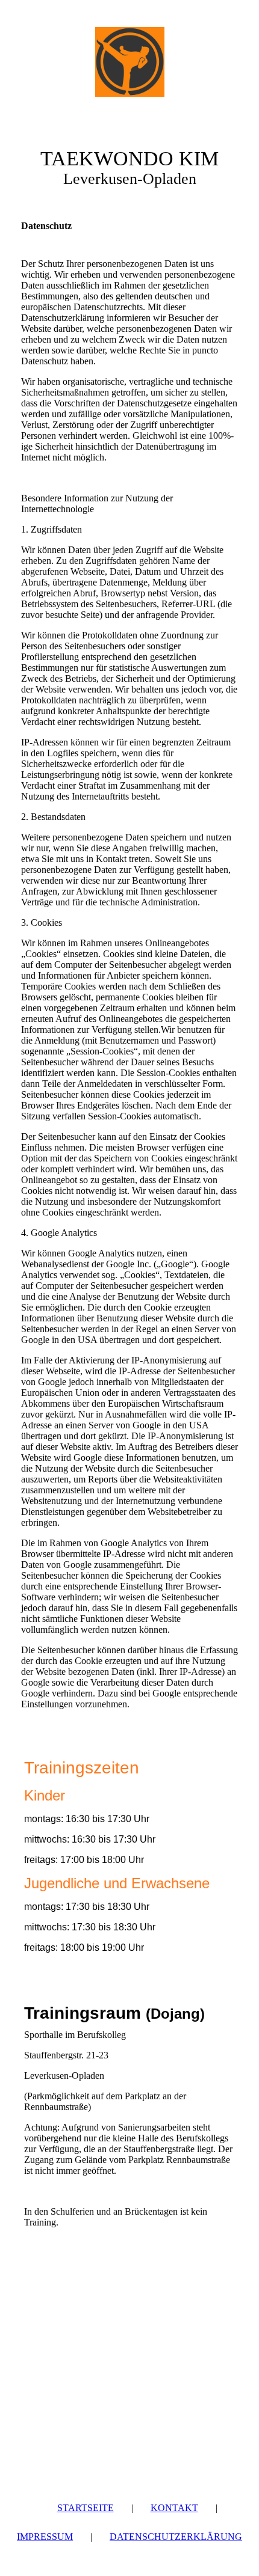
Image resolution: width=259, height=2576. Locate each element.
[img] (129, 62)
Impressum (45, 2537)
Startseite (86, 2508)
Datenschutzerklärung (176, 2537)
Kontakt (174, 2508)
